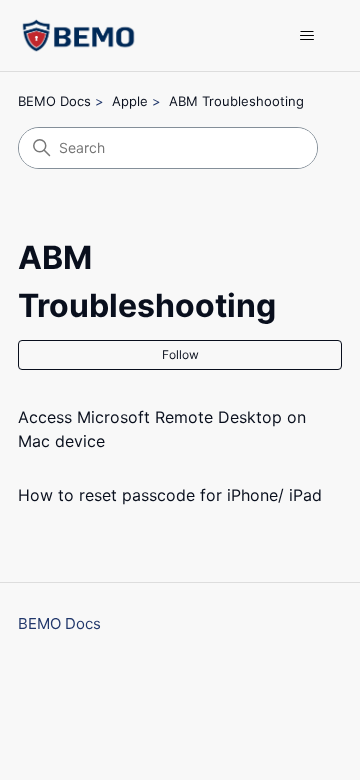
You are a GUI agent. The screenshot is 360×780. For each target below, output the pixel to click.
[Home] (78, 35)
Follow (180, 354)
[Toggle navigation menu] (306, 36)
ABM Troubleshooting (236, 101)
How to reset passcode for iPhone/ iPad (170, 495)
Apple (130, 101)
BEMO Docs (54, 101)
